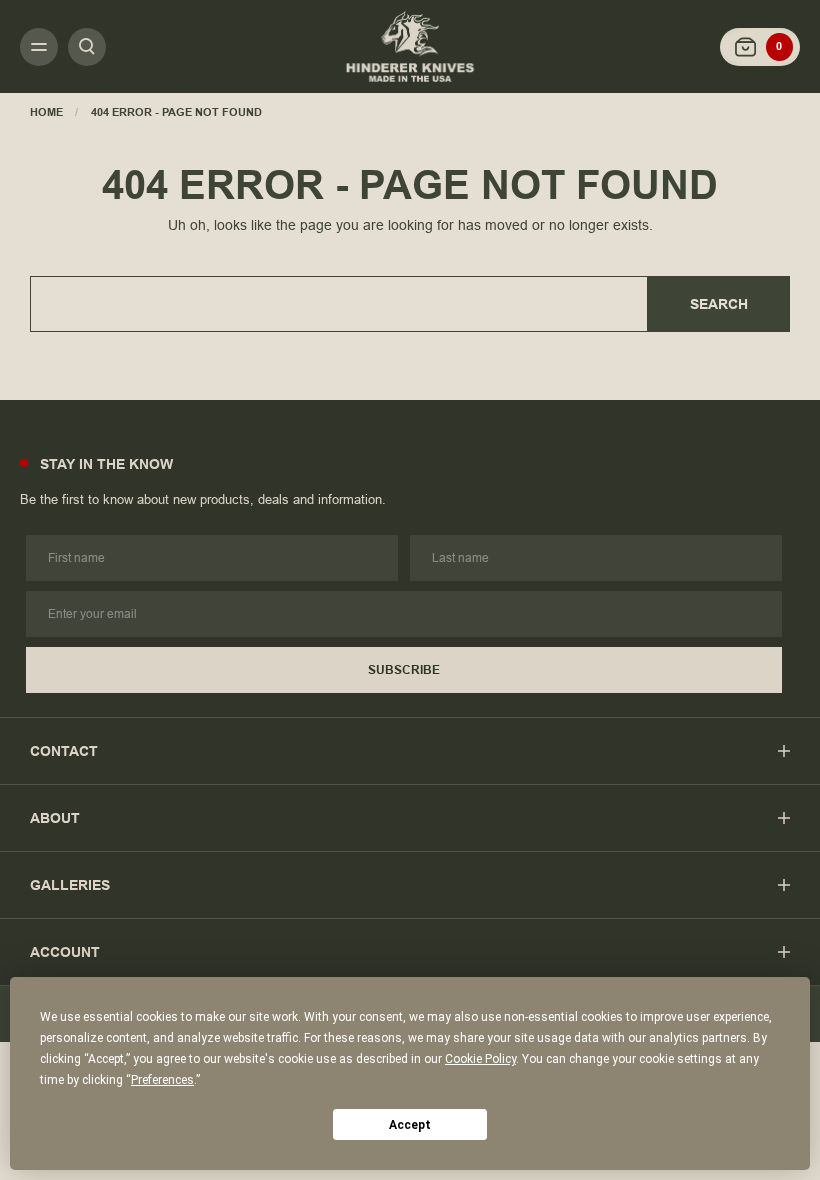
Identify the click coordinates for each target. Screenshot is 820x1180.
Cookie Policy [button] (480, 1059)
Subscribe (404, 670)
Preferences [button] (162, 1080)
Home (46, 112)
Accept (410, 1125)
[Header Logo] (410, 46)
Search (719, 304)
